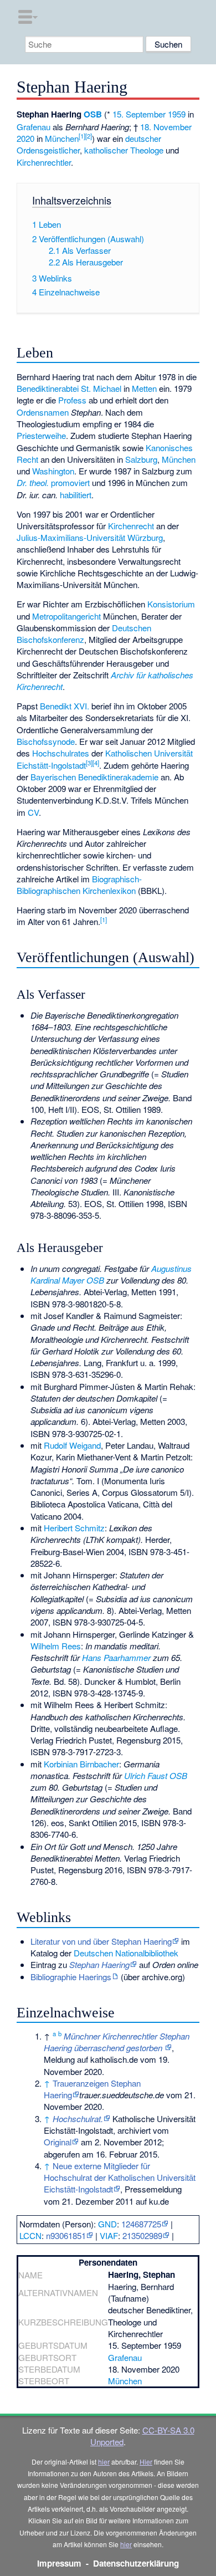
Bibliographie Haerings (71, 1977)
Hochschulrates (61, 753)
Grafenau (34, 127)
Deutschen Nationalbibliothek (126, 1953)
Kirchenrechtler (44, 162)
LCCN (30, 2235)
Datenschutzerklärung (136, 2563)
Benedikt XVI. (65, 706)
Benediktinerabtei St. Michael (69, 388)
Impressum (59, 2563)
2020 (25, 138)
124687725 (141, 2224)
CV (33, 812)
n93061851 (66, 2235)
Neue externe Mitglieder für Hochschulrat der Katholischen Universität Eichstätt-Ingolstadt (120, 2178)
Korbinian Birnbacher (81, 1764)
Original (58, 2142)
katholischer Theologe (124, 150)
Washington (53, 471)
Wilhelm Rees (56, 1646)
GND (107, 2224)
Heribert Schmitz (74, 1528)
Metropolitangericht (66, 616)
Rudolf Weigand (72, 1445)
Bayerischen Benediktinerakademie (94, 777)
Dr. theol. (33, 482)
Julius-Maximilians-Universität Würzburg (90, 537)
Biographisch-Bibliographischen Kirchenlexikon (79, 885)
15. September (139, 114)
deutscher (143, 138)
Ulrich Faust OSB (156, 1775)
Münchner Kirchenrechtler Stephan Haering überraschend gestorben (117, 2042)
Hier (146, 2462)
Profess (72, 400)
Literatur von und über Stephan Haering (101, 1941)
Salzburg (141, 459)
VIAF (109, 2235)
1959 (177, 114)
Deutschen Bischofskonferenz (84, 633)
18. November (166, 127)
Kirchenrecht (131, 526)
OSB (93, 114)
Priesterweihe (41, 435)
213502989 (142, 2235)
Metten (144, 388)
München (62, 138)
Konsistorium (171, 604)
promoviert (70, 482)
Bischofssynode (46, 741)
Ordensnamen (43, 412)
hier (104, 2462)
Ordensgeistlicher (48, 150)
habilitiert (76, 495)
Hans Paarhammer (116, 1657)
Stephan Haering (99, 1964)
